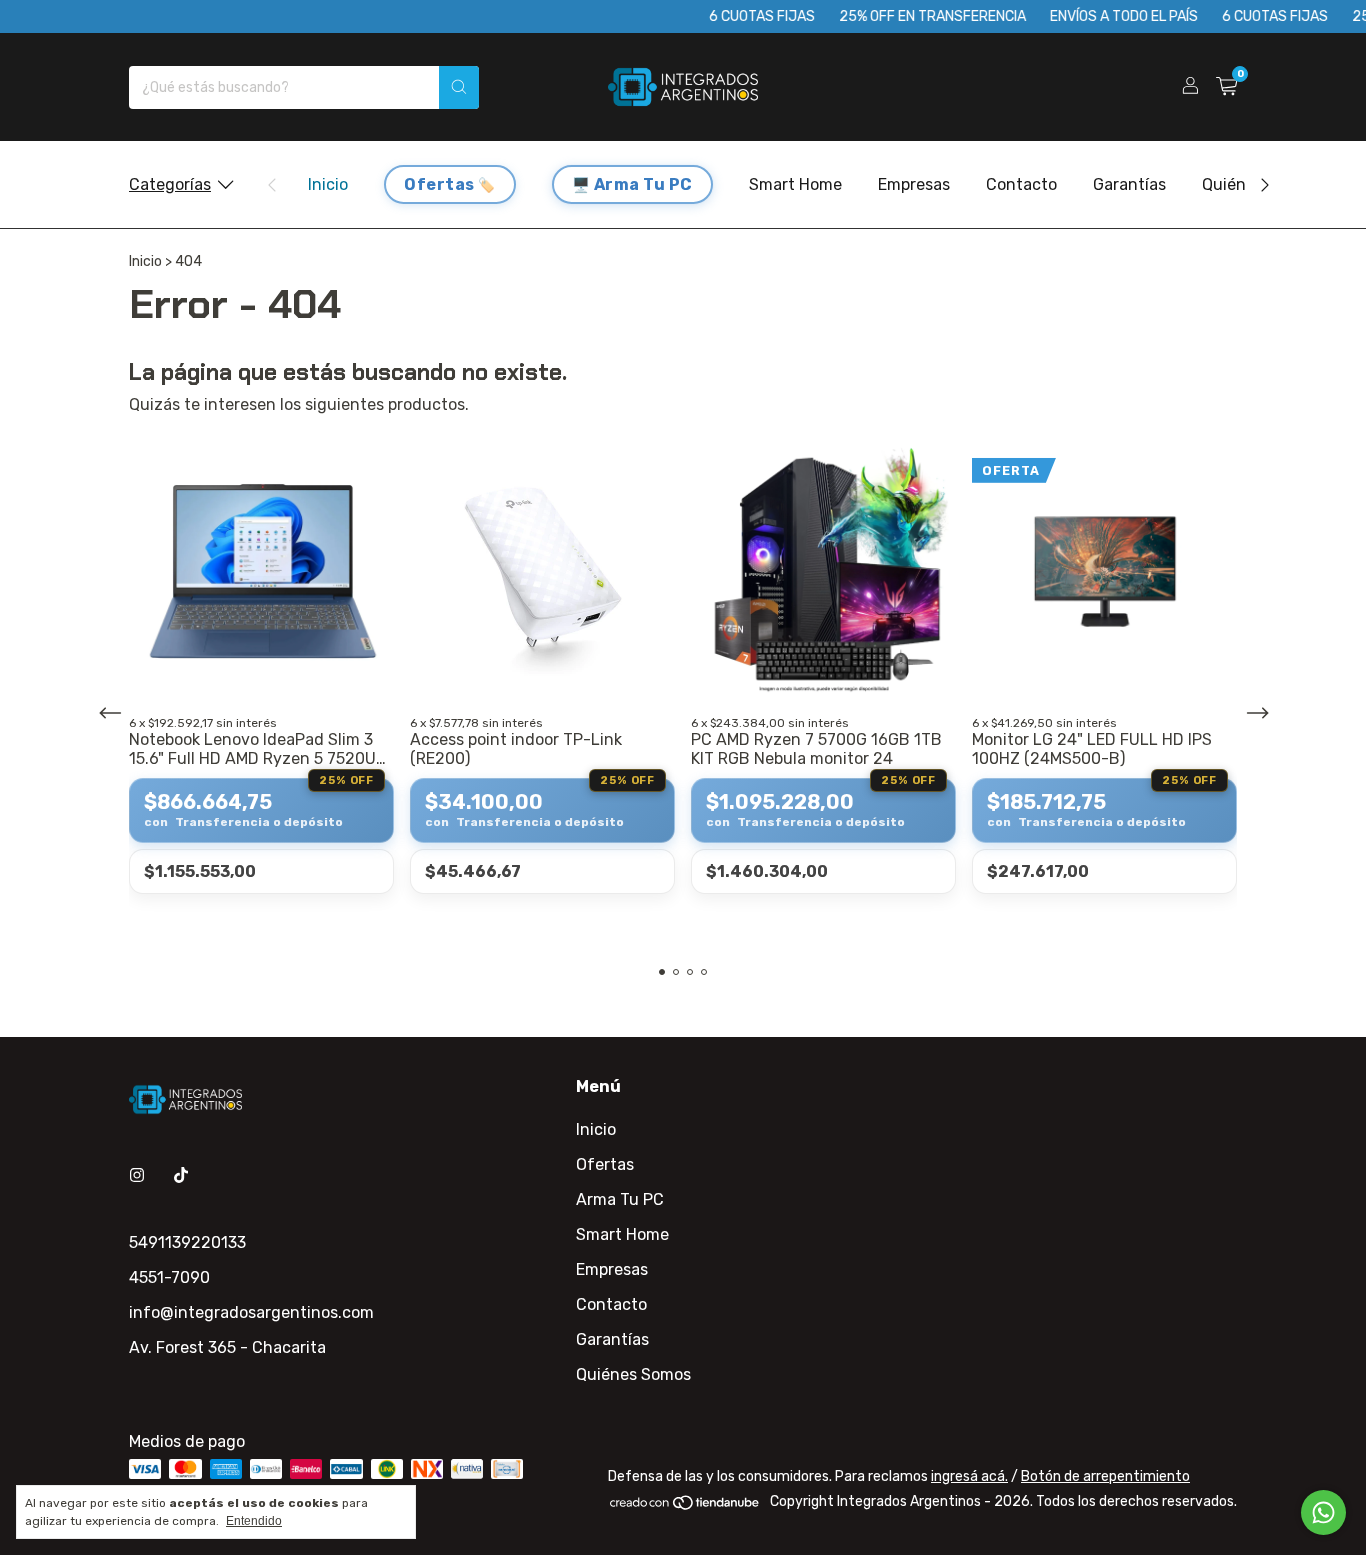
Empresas (914, 184)
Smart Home (795, 184)
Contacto (1021, 184)
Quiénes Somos (633, 1374)
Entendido (254, 1521)
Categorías (170, 184)
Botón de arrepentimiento (1105, 1476)
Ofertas (439, 184)
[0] (1226, 87)
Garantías (1129, 184)
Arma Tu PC (643, 184)
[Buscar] (459, 87)
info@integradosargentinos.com (251, 1312)
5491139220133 (187, 1242)
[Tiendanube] (685, 1506)
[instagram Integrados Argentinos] (137, 1175)
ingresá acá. (969, 1476)
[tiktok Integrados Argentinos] (181, 1175)
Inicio (328, 184)
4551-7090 (169, 1277)
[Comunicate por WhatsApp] (1323, 1512)
